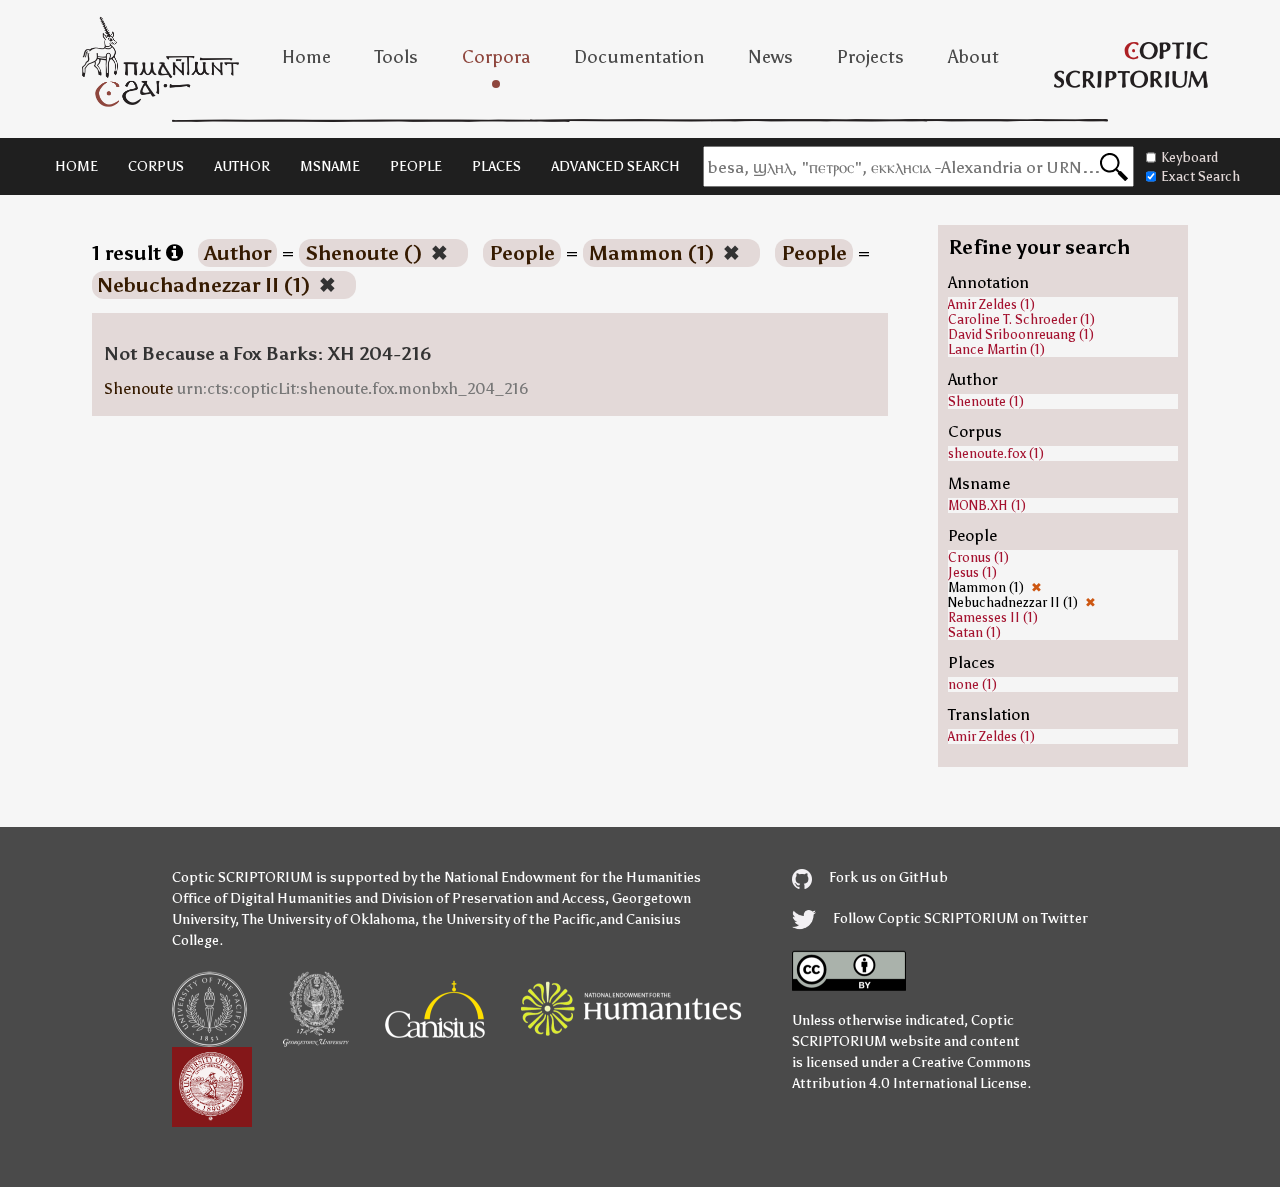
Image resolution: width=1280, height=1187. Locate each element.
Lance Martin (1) (996, 349)
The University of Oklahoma (328, 919)
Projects (870, 57)
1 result (129, 253)
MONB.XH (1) (987, 505)
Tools (396, 57)
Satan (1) (974, 632)
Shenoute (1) (986, 401)
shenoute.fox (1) (996, 453)
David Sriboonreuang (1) (1021, 334)
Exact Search (1200, 176)
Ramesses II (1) (993, 617)
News (770, 57)
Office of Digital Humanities (262, 898)
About (973, 57)
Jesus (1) (972, 572)
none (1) (972, 684)
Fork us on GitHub (887, 877)
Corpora (496, 57)
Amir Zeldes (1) (991, 304)
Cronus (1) (978, 557)
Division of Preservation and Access (493, 898)
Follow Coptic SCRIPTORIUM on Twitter (959, 918)
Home (306, 57)
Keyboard (1189, 157)
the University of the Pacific (509, 919)
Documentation (639, 57)
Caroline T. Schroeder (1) (1021, 319)
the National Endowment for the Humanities (560, 877)
